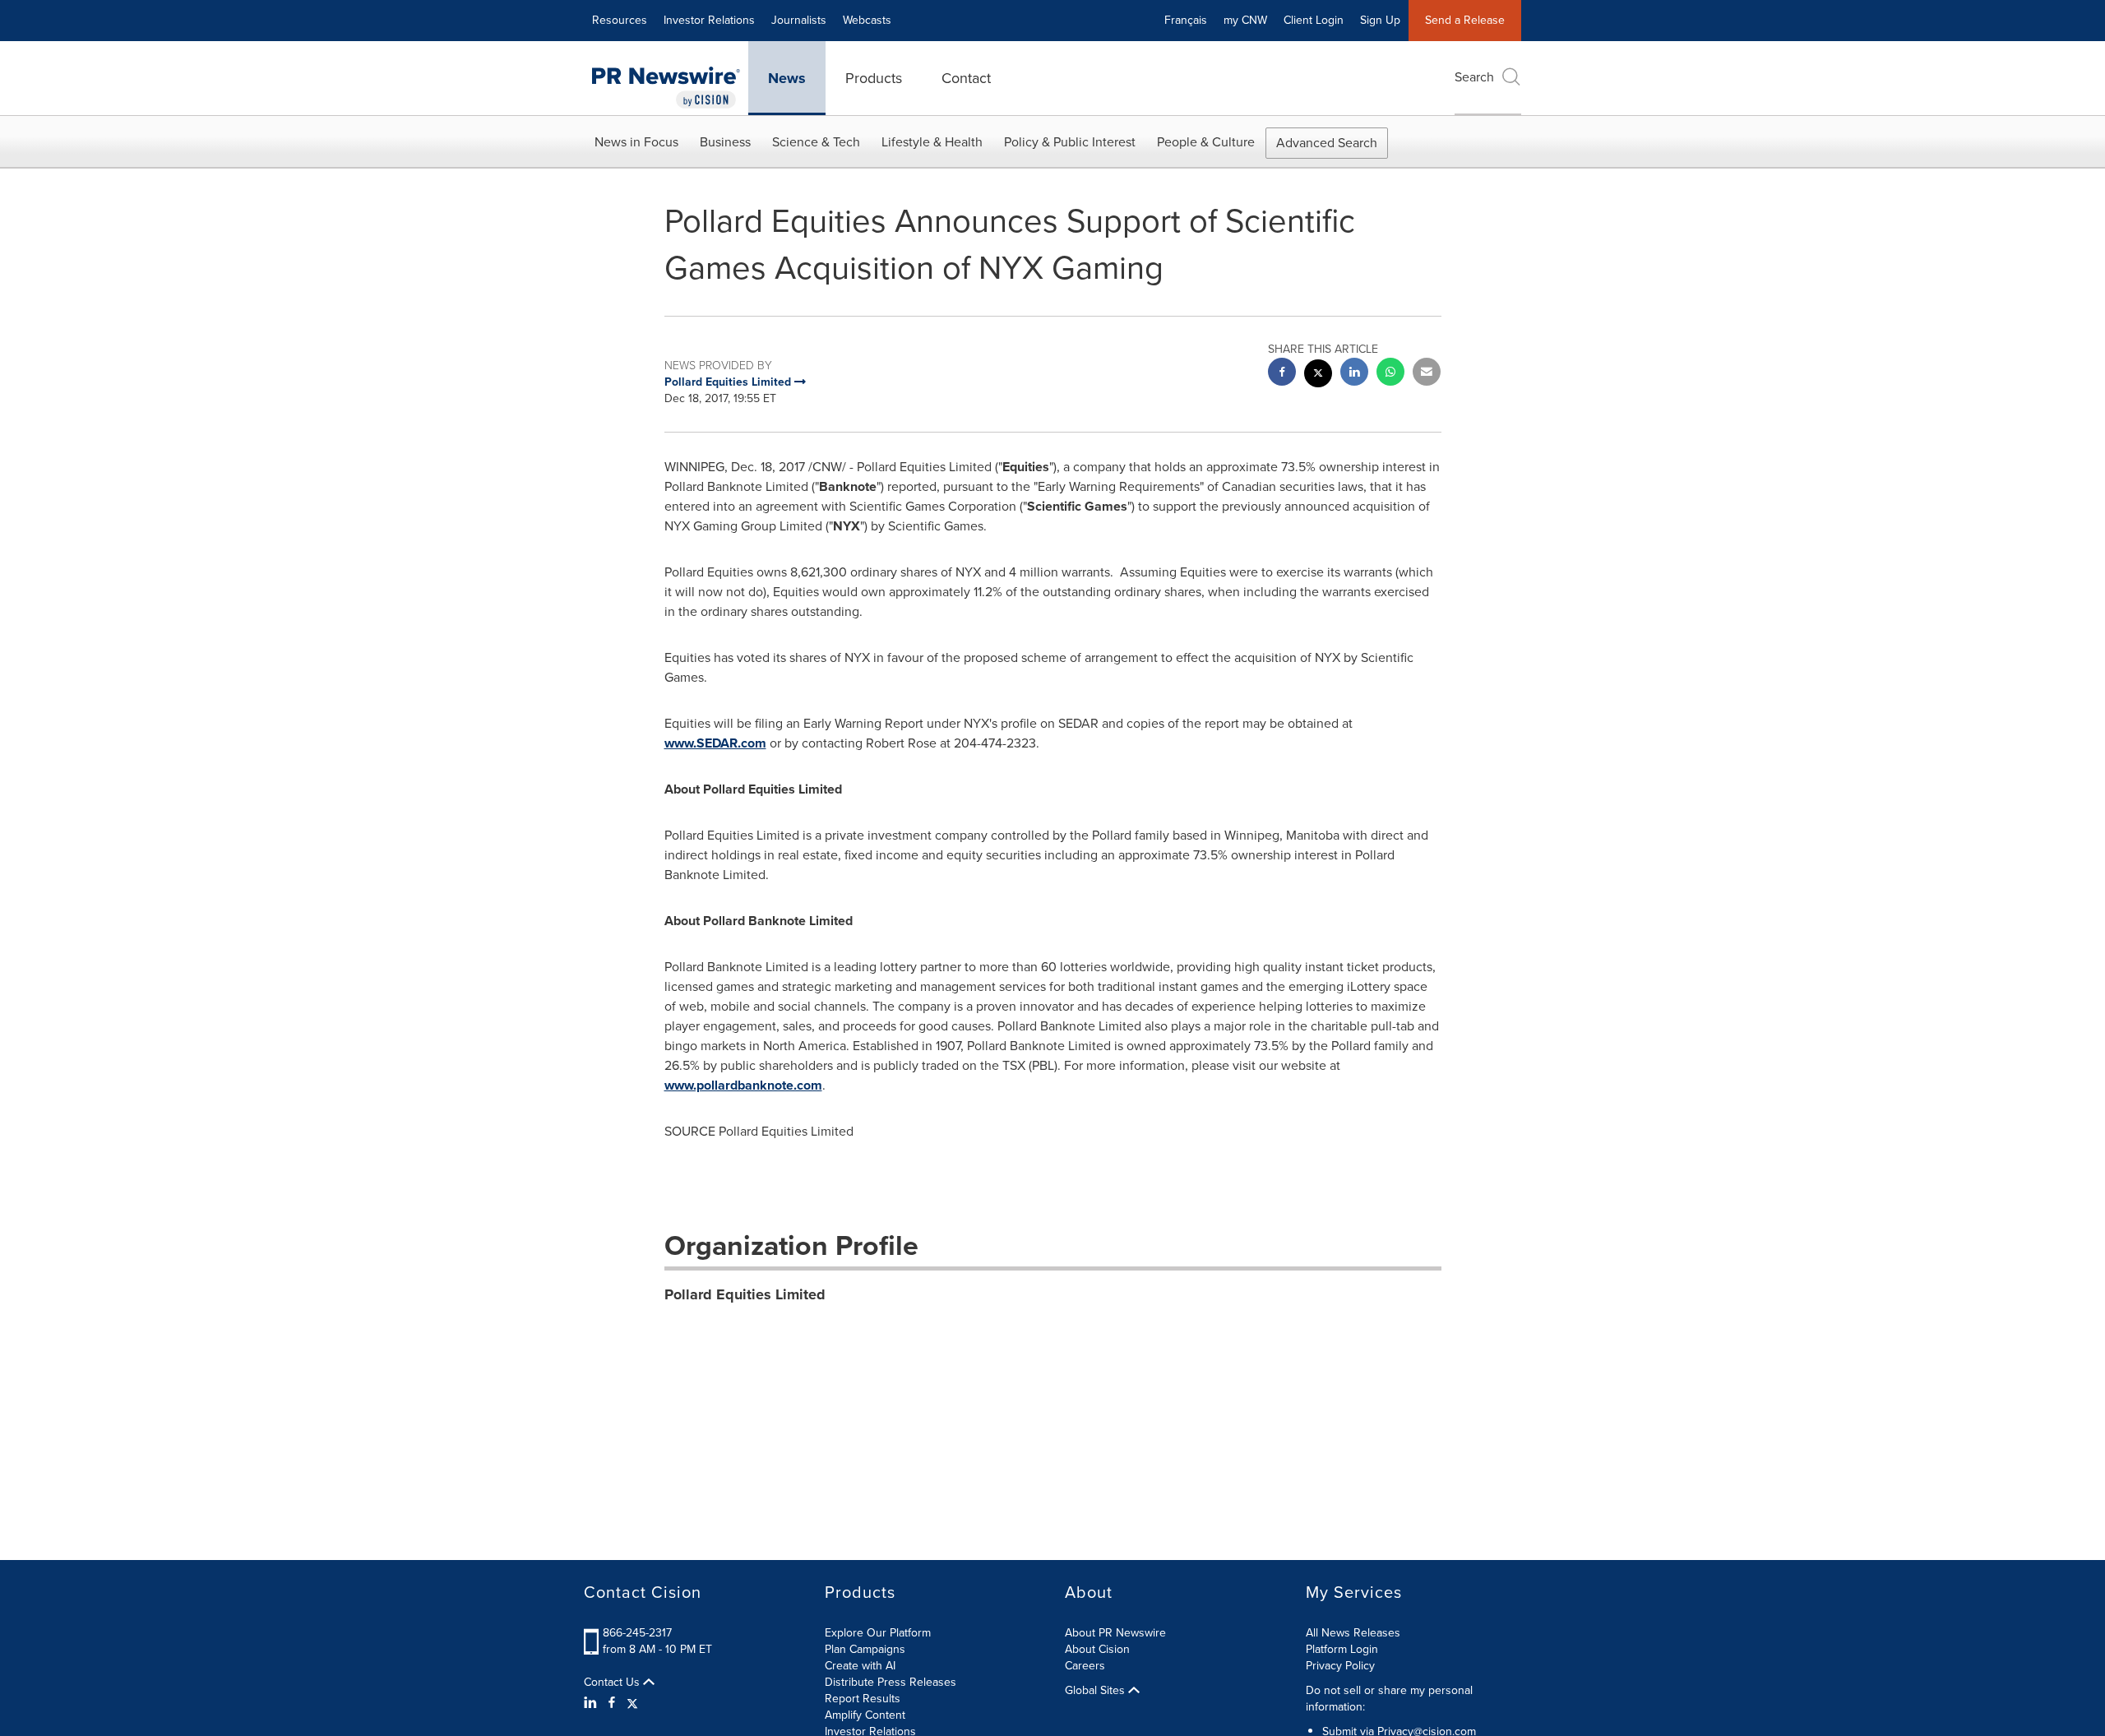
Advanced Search (1327, 143)
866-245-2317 (637, 1633)
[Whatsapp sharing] (1390, 374)
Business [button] (725, 142)
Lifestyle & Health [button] (932, 142)
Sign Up (1380, 20)
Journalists (799, 20)
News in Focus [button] (636, 142)
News (787, 78)
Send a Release (1465, 20)
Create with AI (860, 1666)
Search (1474, 77)
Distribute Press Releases (891, 1682)
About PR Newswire (1115, 1633)
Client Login (1314, 20)
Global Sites (1096, 1691)
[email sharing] (1427, 374)
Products (874, 78)
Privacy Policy (1340, 1666)
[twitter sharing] (1318, 375)
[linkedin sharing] (1354, 374)
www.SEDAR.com (715, 743)
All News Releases (1353, 1633)
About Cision (1097, 1649)
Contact (966, 78)
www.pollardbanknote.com (743, 1085)
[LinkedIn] (592, 1703)
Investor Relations (709, 20)
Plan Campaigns (865, 1649)
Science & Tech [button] (816, 142)
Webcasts (867, 20)
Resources (620, 20)
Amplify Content (865, 1715)
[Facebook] (612, 1703)
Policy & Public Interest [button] (1070, 142)
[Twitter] (632, 1703)
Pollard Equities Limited (745, 1294)
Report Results (863, 1699)
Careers (1085, 1666)
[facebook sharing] (1282, 374)
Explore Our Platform (878, 1633)
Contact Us (613, 1683)
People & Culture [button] (1206, 142)
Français (1186, 20)
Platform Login (1342, 1649)
